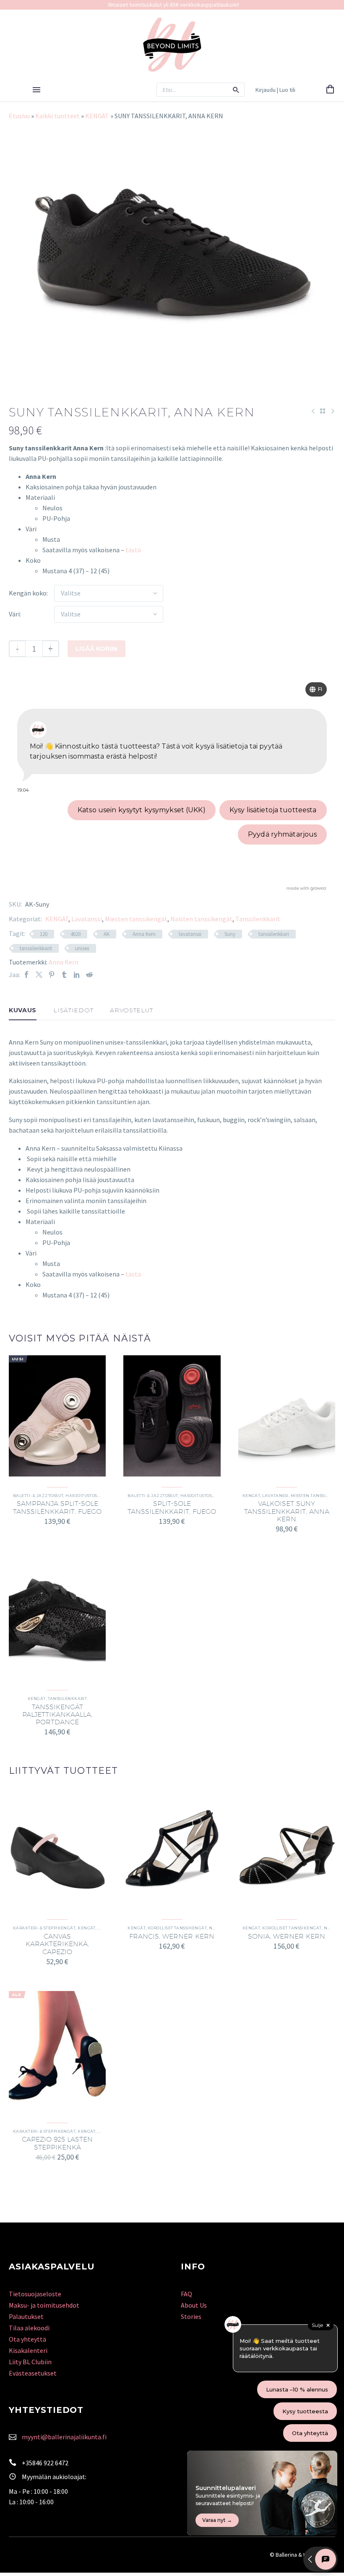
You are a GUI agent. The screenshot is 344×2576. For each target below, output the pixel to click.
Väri (14, 614)
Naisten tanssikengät (201, 919)
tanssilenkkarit (36, 948)
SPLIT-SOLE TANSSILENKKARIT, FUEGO (172, 1507)
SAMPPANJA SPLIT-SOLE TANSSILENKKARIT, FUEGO (57, 1507)
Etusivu (19, 116)
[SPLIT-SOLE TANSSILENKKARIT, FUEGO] (172, 1416)
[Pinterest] (52, 975)
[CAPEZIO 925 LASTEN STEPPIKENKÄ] (57, 2052)
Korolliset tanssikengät (177, 1928)
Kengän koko (28, 593)
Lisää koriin (96, 649)
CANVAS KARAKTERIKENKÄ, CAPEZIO (57, 1944)
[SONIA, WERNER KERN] (287, 1848)
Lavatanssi (87, 919)
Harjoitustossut (85, 1496)
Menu (36, 90)
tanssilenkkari (274, 934)
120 (44, 934)
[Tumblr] (64, 975)
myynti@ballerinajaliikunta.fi (64, 2437)
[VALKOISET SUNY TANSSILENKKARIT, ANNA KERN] (287, 1416)
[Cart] (330, 90)
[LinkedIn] (77, 975)
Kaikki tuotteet (57, 116)
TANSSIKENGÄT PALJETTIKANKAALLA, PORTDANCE (57, 1714)
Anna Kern (144, 934)
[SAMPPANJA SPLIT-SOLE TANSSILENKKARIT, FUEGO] (57, 1416)
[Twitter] (39, 975)
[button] (236, 90)
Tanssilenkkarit (258, 919)
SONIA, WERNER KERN (287, 1936)
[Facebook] (26, 975)
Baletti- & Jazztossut (38, 1496)
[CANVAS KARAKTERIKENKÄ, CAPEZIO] (57, 1848)
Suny (230, 934)
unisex (82, 948)
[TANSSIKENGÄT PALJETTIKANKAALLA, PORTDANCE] (57, 1619)
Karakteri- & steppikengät (44, 1928)
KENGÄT (97, 116)
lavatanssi (190, 934)
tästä (133, 550)
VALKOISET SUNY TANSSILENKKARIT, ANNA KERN (287, 1511)
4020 (76, 934)
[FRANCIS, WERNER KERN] (172, 1848)
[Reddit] (89, 975)
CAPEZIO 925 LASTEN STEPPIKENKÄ (57, 2143)
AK (107, 934)
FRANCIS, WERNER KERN (172, 1936)
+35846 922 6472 (45, 2463)
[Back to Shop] (323, 411)
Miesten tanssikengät (136, 919)
